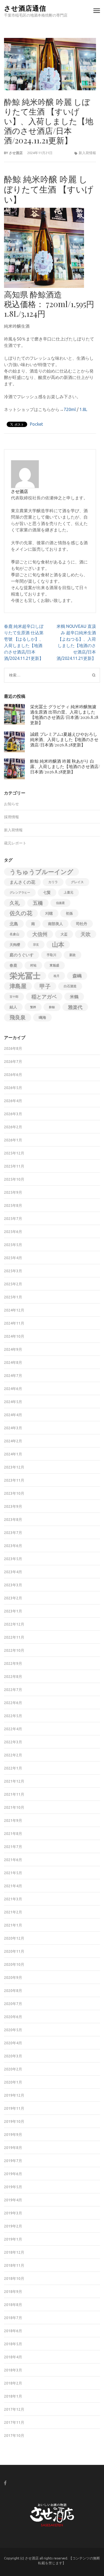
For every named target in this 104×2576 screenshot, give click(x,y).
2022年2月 (13, 1755)
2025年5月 (13, 1245)
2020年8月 (13, 1991)
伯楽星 (60, 903)
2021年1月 (13, 1925)
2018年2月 (13, 2383)
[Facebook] (5, 2483)
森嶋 (77, 976)
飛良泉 (18, 1017)
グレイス (77, 882)
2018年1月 (13, 2396)
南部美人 (55, 924)
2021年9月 (13, 1821)
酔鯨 (52, 1007)
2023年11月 (14, 1480)
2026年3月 (13, 1114)
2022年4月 (13, 1729)
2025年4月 (13, 1258)
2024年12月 (14, 1310)
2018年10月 (14, 2279)
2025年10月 (14, 1179)
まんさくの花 (22, 882)
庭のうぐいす (22, 955)
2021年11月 (14, 1794)
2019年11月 (14, 2108)
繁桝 (33, 1007)
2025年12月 (14, 1153)
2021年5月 (13, 1873)
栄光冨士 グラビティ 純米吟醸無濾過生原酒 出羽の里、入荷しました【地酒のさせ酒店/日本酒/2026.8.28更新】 (64, 715)
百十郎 (14, 997)
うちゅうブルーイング (41, 872)
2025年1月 (13, 1297)
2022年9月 (13, 1663)
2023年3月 (13, 1585)
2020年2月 (13, 2069)
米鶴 (74, 997)
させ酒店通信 (25, 8)
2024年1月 (13, 1454)
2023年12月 (14, 1467)
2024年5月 (13, 1402)
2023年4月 (13, 1572)
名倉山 (14, 934)
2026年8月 (13, 1048)
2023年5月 (13, 1559)
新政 (73, 955)
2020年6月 (13, 2017)
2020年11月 (14, 1951)
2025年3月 (13, 1271)
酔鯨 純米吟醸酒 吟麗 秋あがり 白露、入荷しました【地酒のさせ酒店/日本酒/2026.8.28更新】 (65, 766)
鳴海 (42, 1017)
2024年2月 (13, 1441)
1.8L (83, 409)
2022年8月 (13, 1677)
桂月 (57, 976)
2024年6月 (13, 1389)
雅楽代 (75, 1007)
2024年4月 (13, 1415)
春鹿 (13, 965)
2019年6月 (13, 2174)
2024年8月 (13, 1363)
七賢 (47, 892)
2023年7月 (13, 1533)
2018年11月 (14, 2265)
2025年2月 (13, 1284)
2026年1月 (13, 1140)
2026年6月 (13, 1075)
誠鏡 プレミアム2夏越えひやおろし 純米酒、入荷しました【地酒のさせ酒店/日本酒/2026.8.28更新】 (64, 739)
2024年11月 (14, 1323)
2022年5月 (13, 1716)
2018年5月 (13, 2344)
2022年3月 (13, 1742)
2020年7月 (13, 2004)
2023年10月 (14, 1493)
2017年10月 (14, 2436)
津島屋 (18, 986)
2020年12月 (14, 1938)
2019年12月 (14, 2095)
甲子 (45, 986)
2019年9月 (13, 2135)
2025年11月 (14, 1166)
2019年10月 (14, 2121)
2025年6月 (13, 1232)
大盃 (64, 934)
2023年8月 (13, 1520)
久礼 (15, 903)
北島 (14, 924)
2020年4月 (13, 2043)
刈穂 (49, 913)
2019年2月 (13, 2226)
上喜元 (69, 892)
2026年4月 (13, 1101)
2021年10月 (14, 1807)
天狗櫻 (15, 945)
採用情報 (11, 817)
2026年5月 (13, 1088)
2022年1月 (13, 1768)
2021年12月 (14, 1781)
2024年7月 (13, 1376)
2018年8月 (13, 2305)
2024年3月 (13, 1428)
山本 (58, 944)
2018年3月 (13, 2370)
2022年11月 (14, 1637)
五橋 (38, 903)
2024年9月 (13, 1349)
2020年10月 (14, 1964)
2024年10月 (14, 1336)
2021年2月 (13, 1912)
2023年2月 (13, 1598)
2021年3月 (13, 1899)
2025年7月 (13, 1219)
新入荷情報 (87, 153)
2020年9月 (13, 1978)
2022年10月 (14, 1650)
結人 (13, 1007)
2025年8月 (13, 1205)
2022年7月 (13, 1690)
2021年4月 (13, 1886)
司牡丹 (82, 924)
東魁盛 (54, 965)
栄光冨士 (25, 976)
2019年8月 (13, 2148)
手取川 (51, 955)
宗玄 (36, 945)
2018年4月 (13, 2357)
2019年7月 (13, 2161)
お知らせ (11, 804)
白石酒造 (70, 986)
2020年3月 (13, 2056)
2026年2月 (13, 1127)
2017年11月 (14, 2422)
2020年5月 (13, 2030)
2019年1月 (13, 2239)
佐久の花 (21, 913)
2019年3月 (13, 2213)
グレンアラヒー (20, 892)
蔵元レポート (15, 843)
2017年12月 (14, 2409)
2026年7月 (13, 1062)
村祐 (33, 965)
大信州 (40, 934)
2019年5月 (13, 2187)
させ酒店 (16, 153)
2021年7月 (13, 1847)
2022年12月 (14, 1624)
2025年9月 (13, 1192)
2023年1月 (13, 1611)
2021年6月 (13, 1860)
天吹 (86, 934)
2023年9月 (13, 1506)
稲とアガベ (44, 997)
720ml (70, 409)
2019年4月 (13, 2200)
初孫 (69, 913)
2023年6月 (13, 1546)
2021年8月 (13, 1834)
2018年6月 (13, 2331)
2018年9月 (13, 2292)
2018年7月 (13, 2318)
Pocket (36, 424)
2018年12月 (14, 2252)
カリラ (53, 882)
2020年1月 (13, 2082)
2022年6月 (13, 1703)
